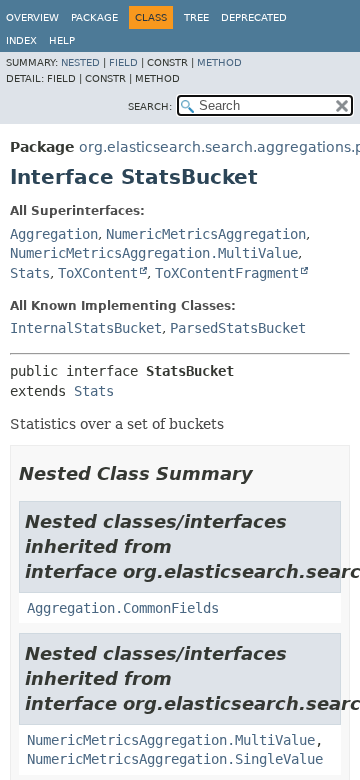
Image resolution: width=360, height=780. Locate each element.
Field (123, 62)
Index (21, 40)
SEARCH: (150, 106)
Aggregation (54, 234)
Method (219, 62)
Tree (196, 17)
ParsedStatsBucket (238, 328)
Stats (30, 273)
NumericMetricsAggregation (206, 234)
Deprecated (254, 17)
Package (94, 17)
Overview (32, 17)
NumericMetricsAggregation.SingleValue (175, 759)
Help (62, 40)
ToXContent (98, 273)
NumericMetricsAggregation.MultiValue (154, 253)
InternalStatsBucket (86, 328)
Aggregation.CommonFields (123, 608)
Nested (80, 62)
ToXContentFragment (227, 273)
